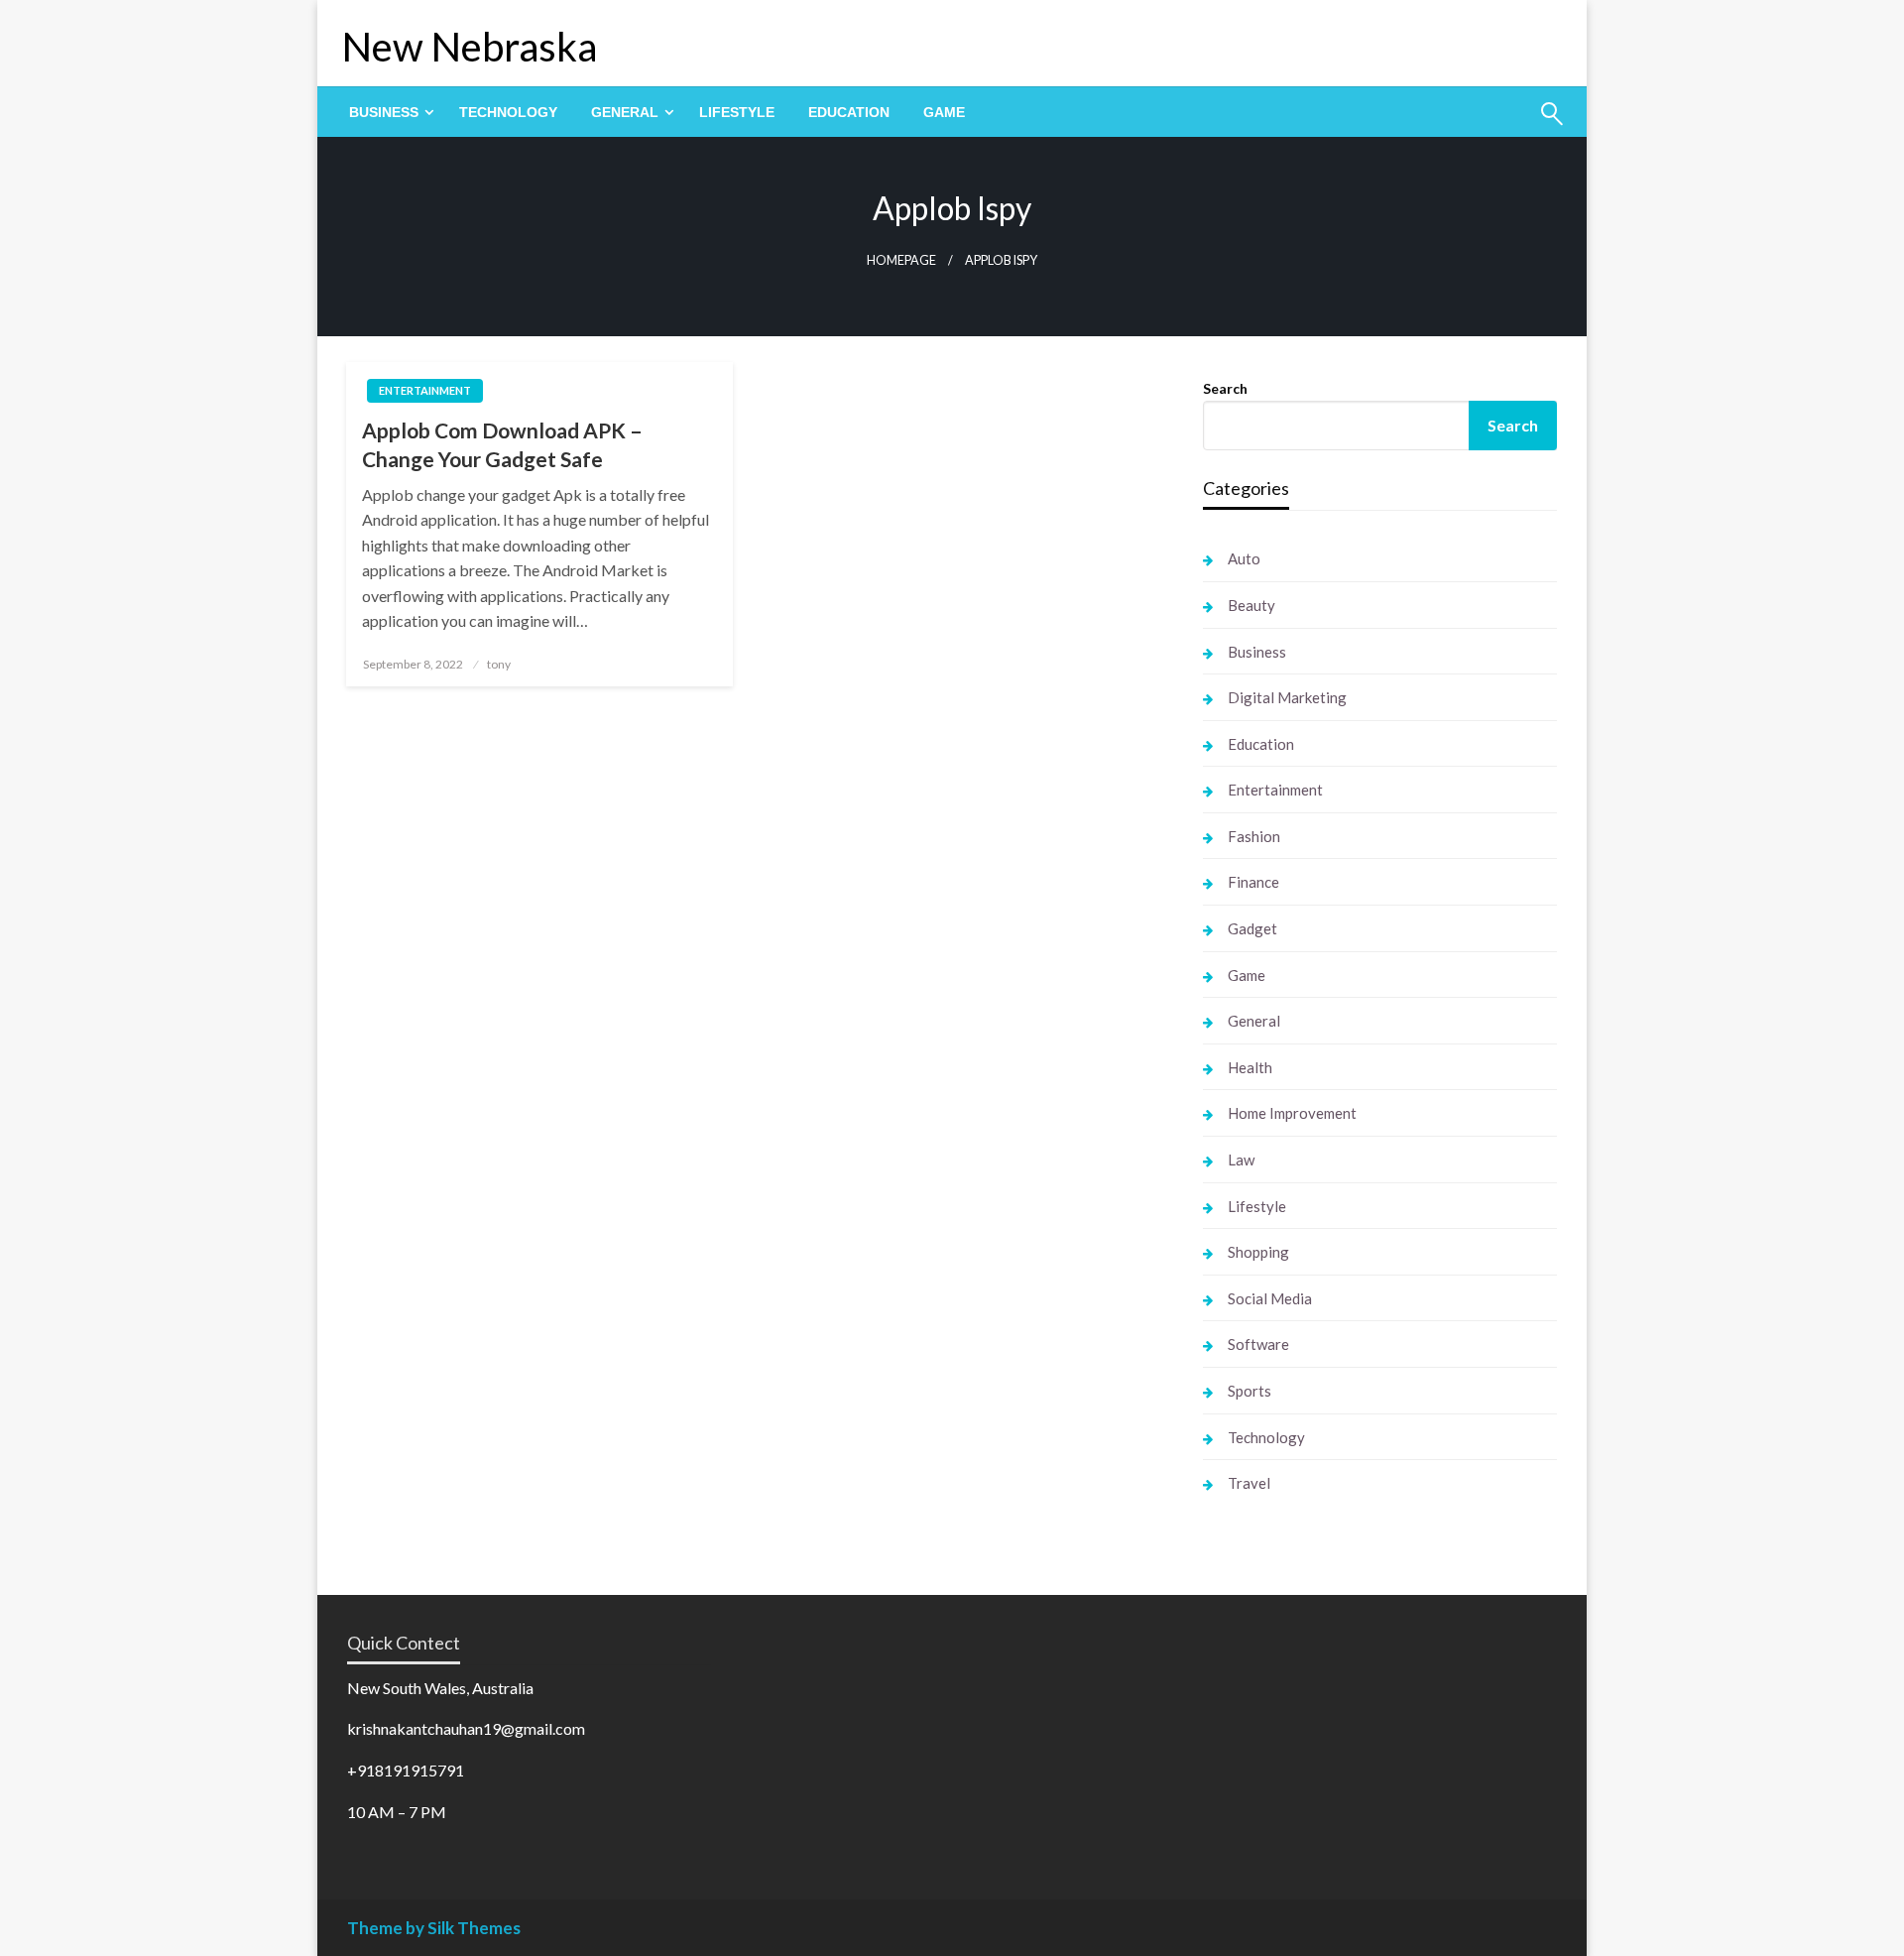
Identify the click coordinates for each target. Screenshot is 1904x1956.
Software (1258, 1344)
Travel (1249, 1483)
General (625, 112)
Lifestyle (737, 112)
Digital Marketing (1287, 697)
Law (1241, 1160)
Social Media (1270, 1298)
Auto (1244, 558)
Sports (1249, 1391)
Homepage (901, 260)
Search (1225, 388)
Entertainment (425, 390)
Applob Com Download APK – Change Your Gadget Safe (502, 444)
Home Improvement (1292, 1113)
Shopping (1258, 1252)
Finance (1253, 882)
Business (384, 112)
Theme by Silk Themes (434, 1928)
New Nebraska (470, 47)
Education (849, 112)
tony (499, 664)
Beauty (1251, 605)
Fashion (1254, 836)
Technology (508, 112)
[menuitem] (387, 112)
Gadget (1252, 928)
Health (1250, 1067)
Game (944, 112)
